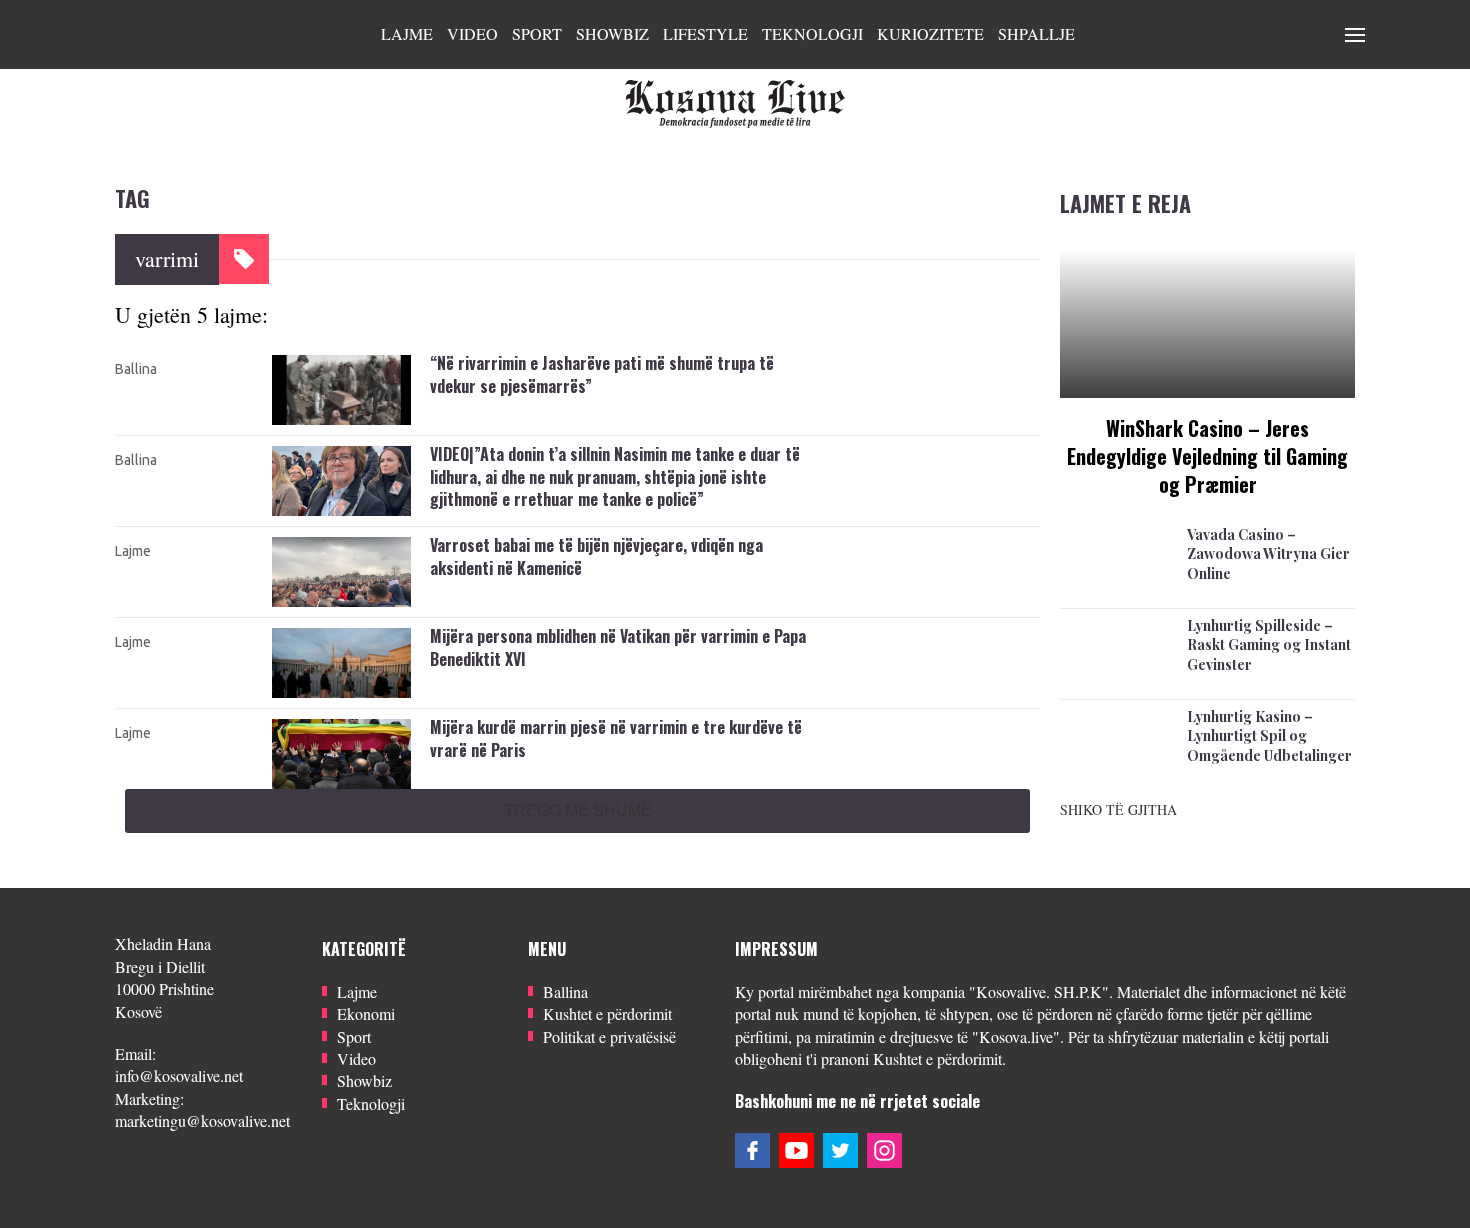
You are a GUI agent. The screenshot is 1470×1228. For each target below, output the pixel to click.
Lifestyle (705, 33)
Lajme (407, 33)
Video (472, 33)
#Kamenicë (863, 538)
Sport (537, 33)
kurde (845, 720)
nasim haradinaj (876, 513)
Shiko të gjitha (1118, 809)
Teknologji (812, 33)
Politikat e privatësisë (609, 1036)
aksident (935, 538)
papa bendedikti (877, 629)
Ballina (136, 369)
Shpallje (1036, 33)
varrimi (941, 356)
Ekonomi (366, 1013)
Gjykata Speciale (880, 491)
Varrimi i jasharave (886, 378)
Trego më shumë (578, 810)
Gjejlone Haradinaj (887, 469)
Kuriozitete (930, 33)
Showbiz (612, 33)
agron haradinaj (876, 447)
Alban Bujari (868, 356)
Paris (888, 720)
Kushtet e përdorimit (607, 1013)
